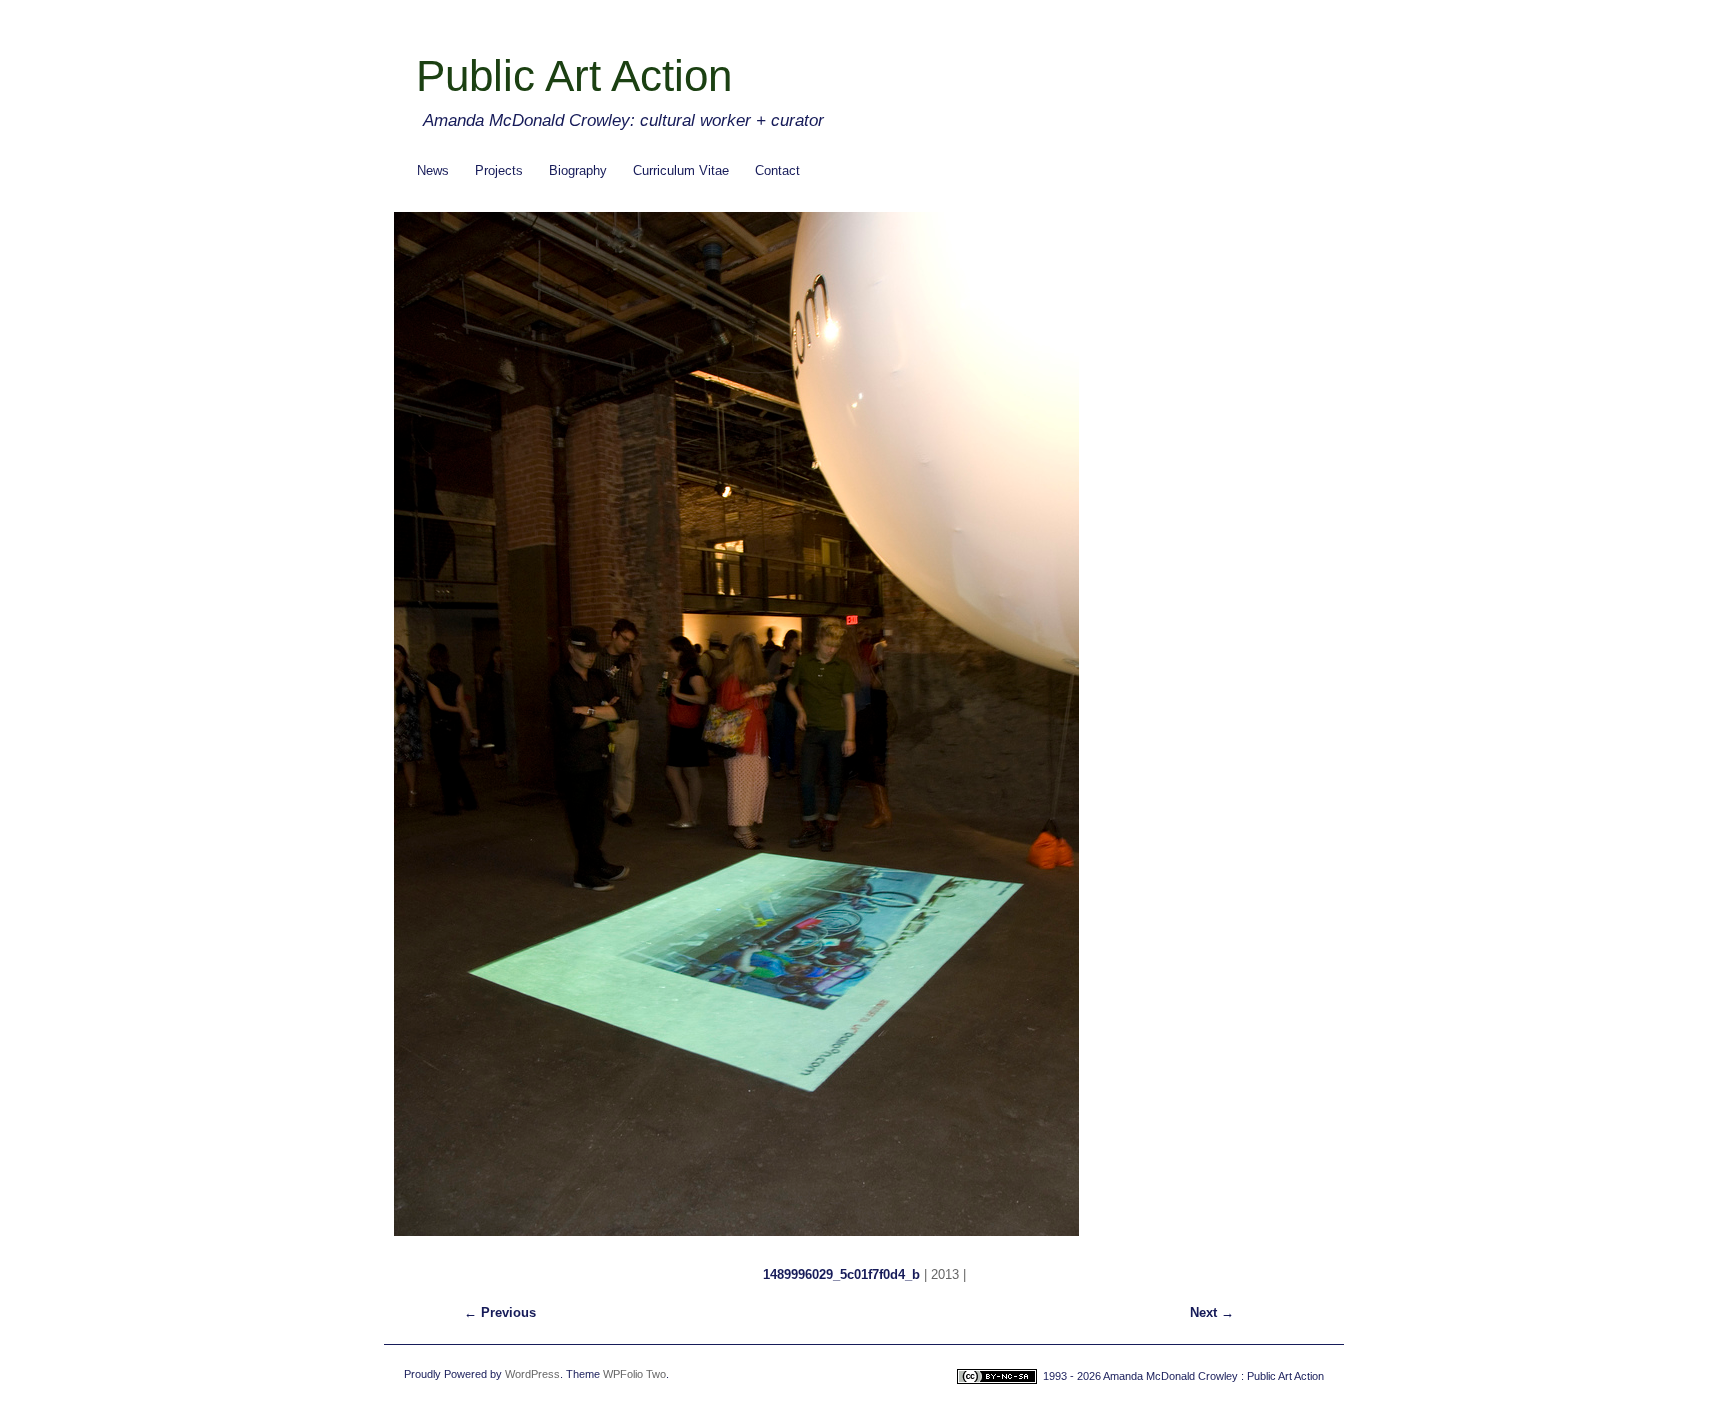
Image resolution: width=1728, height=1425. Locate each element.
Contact (777, 170)
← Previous (500, 1312)
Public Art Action (574, 75)
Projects (499, 170)
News (433, 170)
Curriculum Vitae (681, 170)
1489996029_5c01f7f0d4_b (841, 1274)
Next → (1212, 1312)
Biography (578, 170)
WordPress (532, 1374)
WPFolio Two (634, 1374)
